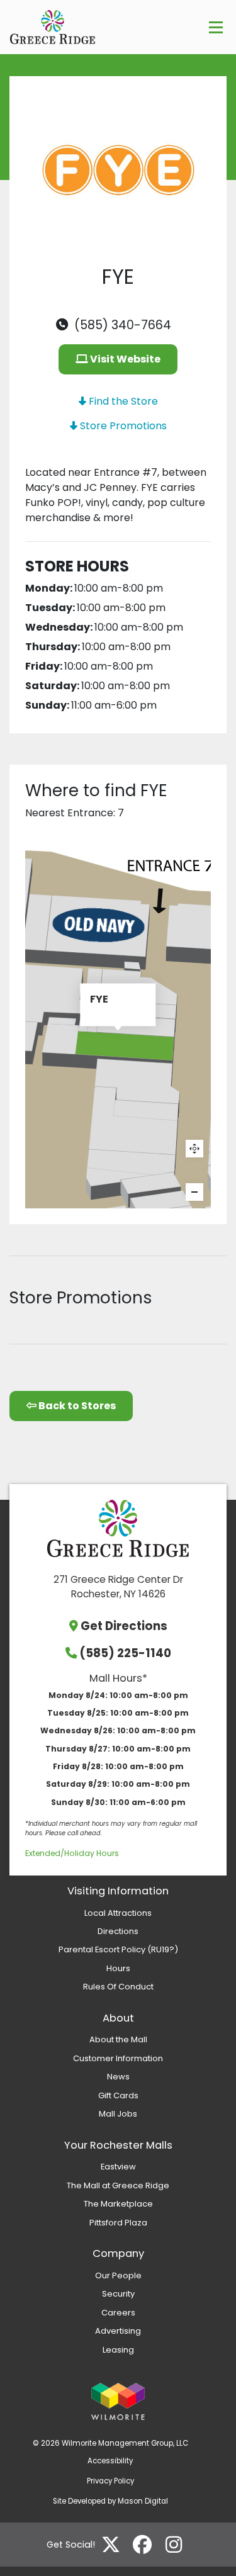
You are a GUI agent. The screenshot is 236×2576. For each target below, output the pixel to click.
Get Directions (124, 1626)
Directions (118, 1931)
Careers (118, 2313)
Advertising (118, 2331)
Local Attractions (118, 1913)
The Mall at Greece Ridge (118, 2185)
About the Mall (118, 2039)
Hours (118, 1968)
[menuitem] (118, 1913)
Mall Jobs (118, 2114)
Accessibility (110, 2461)
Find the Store (122, 401)
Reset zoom (194, 1149)
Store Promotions (122, 426)
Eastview (118, 2167)
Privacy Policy (110, 2481)
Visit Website (124, 359)
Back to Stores (76, 1406)
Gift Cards (118, 2095)
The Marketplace (118, 2204)
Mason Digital (143, 2501)
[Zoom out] (194, 1192)
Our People (118, 2275)
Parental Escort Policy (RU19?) (118, 1949)
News (118, 2077)
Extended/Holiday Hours (72, 1853)
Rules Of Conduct (118, 1987)
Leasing (118, 2350)
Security (118, 2294)
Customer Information (118, 2058)
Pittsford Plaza (118, 2223)
